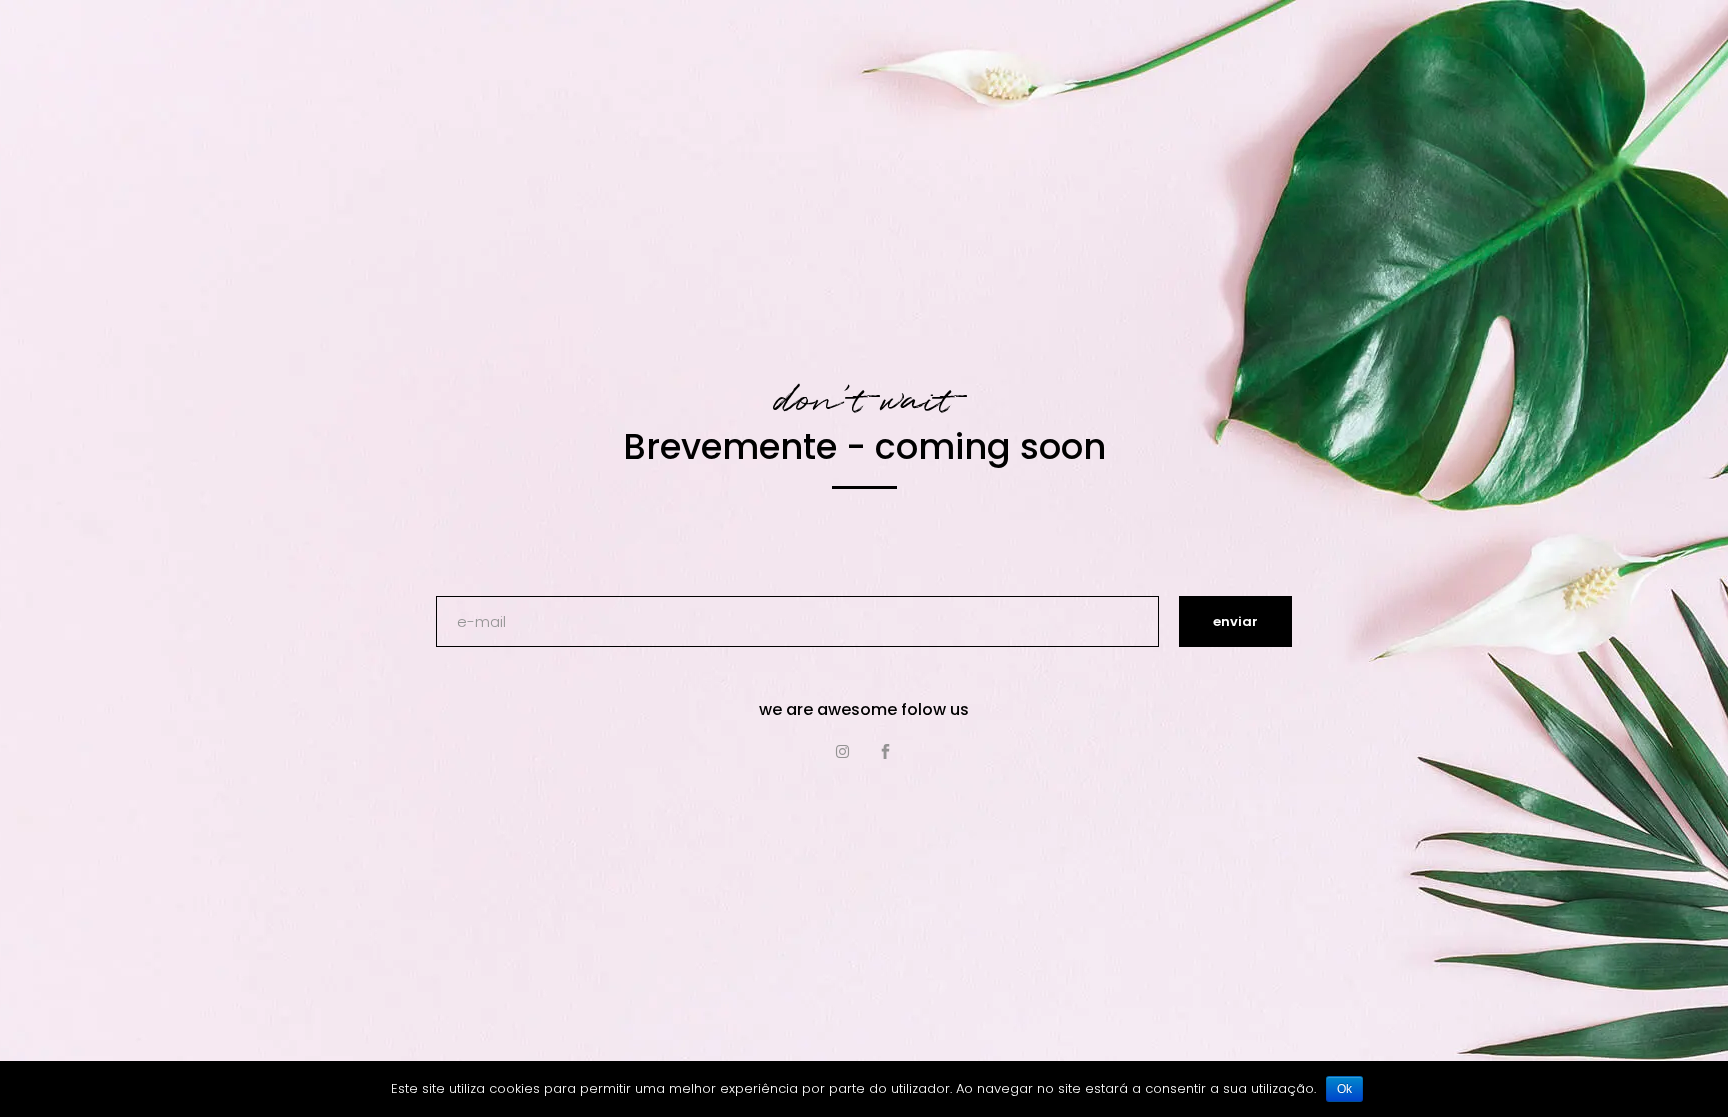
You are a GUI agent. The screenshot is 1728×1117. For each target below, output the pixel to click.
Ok (1344, 1089)
